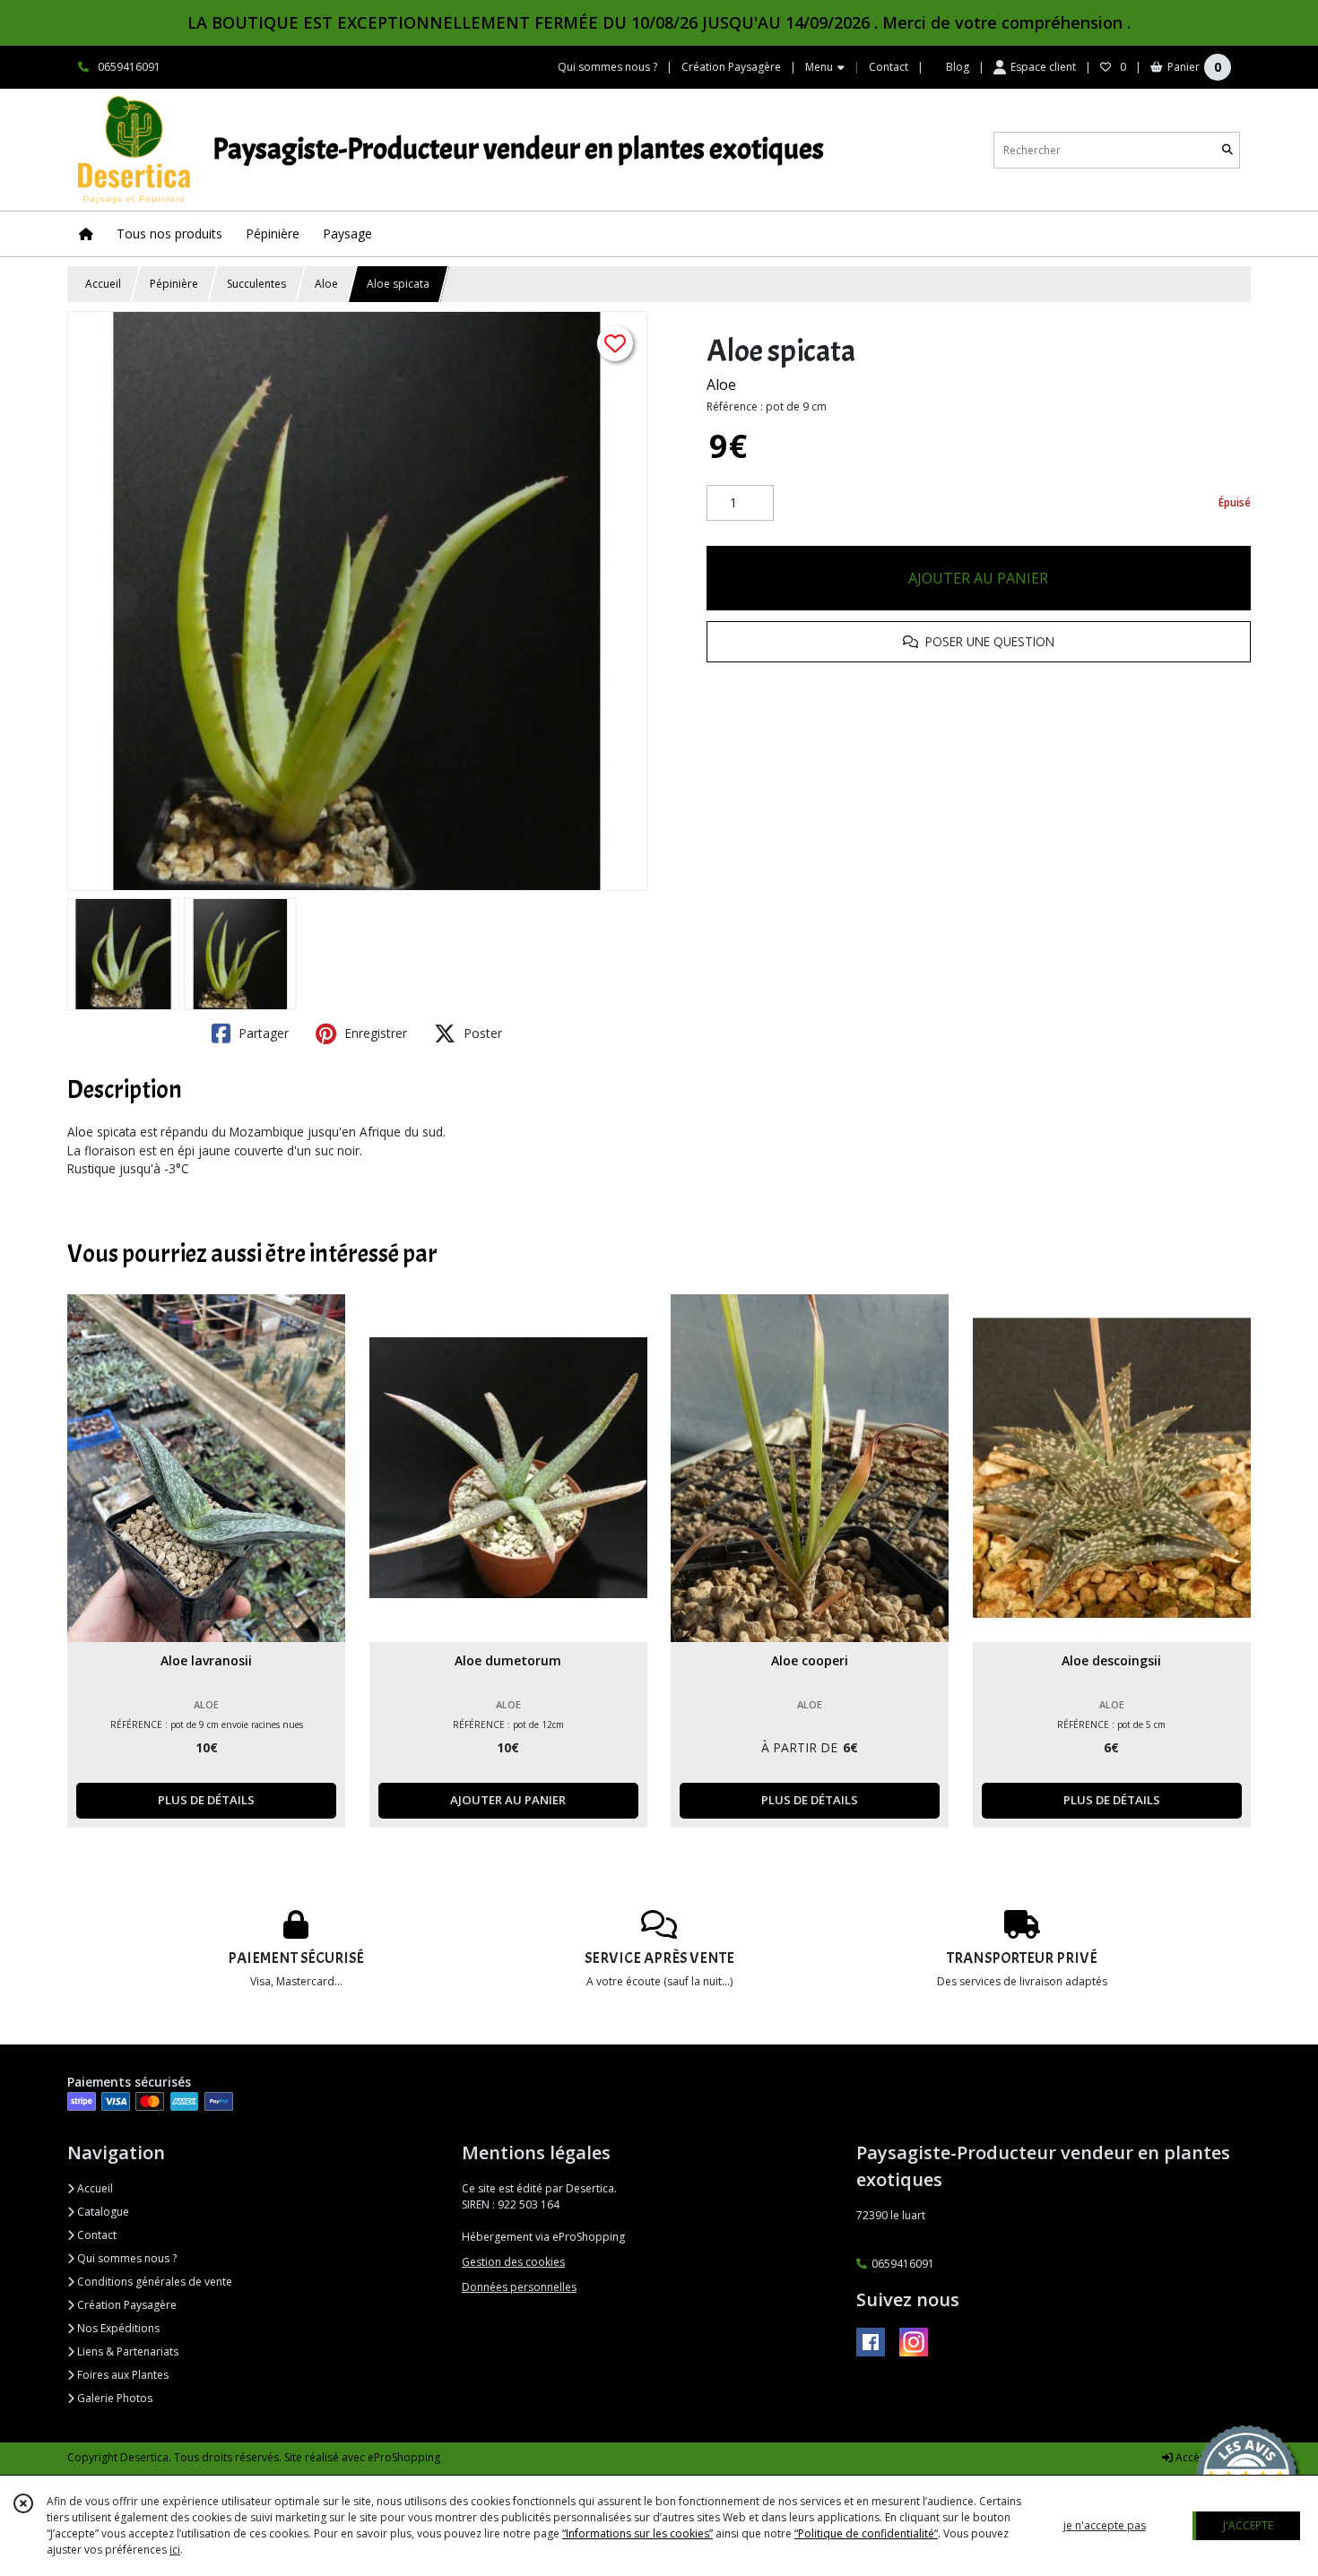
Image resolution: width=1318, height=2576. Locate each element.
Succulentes (256, 284)
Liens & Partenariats (126, 2351)
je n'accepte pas (1105, 2525)
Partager (262, 1033)
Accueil (103, 284)
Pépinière (174, 284)
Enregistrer (374, 1033)
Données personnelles (519, 2287)
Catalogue (102, 2212)
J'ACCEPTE (1248, 2525)
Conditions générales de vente (153, 2282)
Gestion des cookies (513, 2262)
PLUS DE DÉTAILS (206, 1800)
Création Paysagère (126, 2305)
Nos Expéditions (117, 2328)
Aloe (326, 284)
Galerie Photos (113, 2398)
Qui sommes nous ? (126, 2258)
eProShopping (404, 2457)
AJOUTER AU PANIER (978, 578)
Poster (481, 1033)
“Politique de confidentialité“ (866, 2533)
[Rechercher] (1227, 150)
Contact (889, 67)
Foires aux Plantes (121, 2375)
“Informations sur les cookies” (637, 2533)
